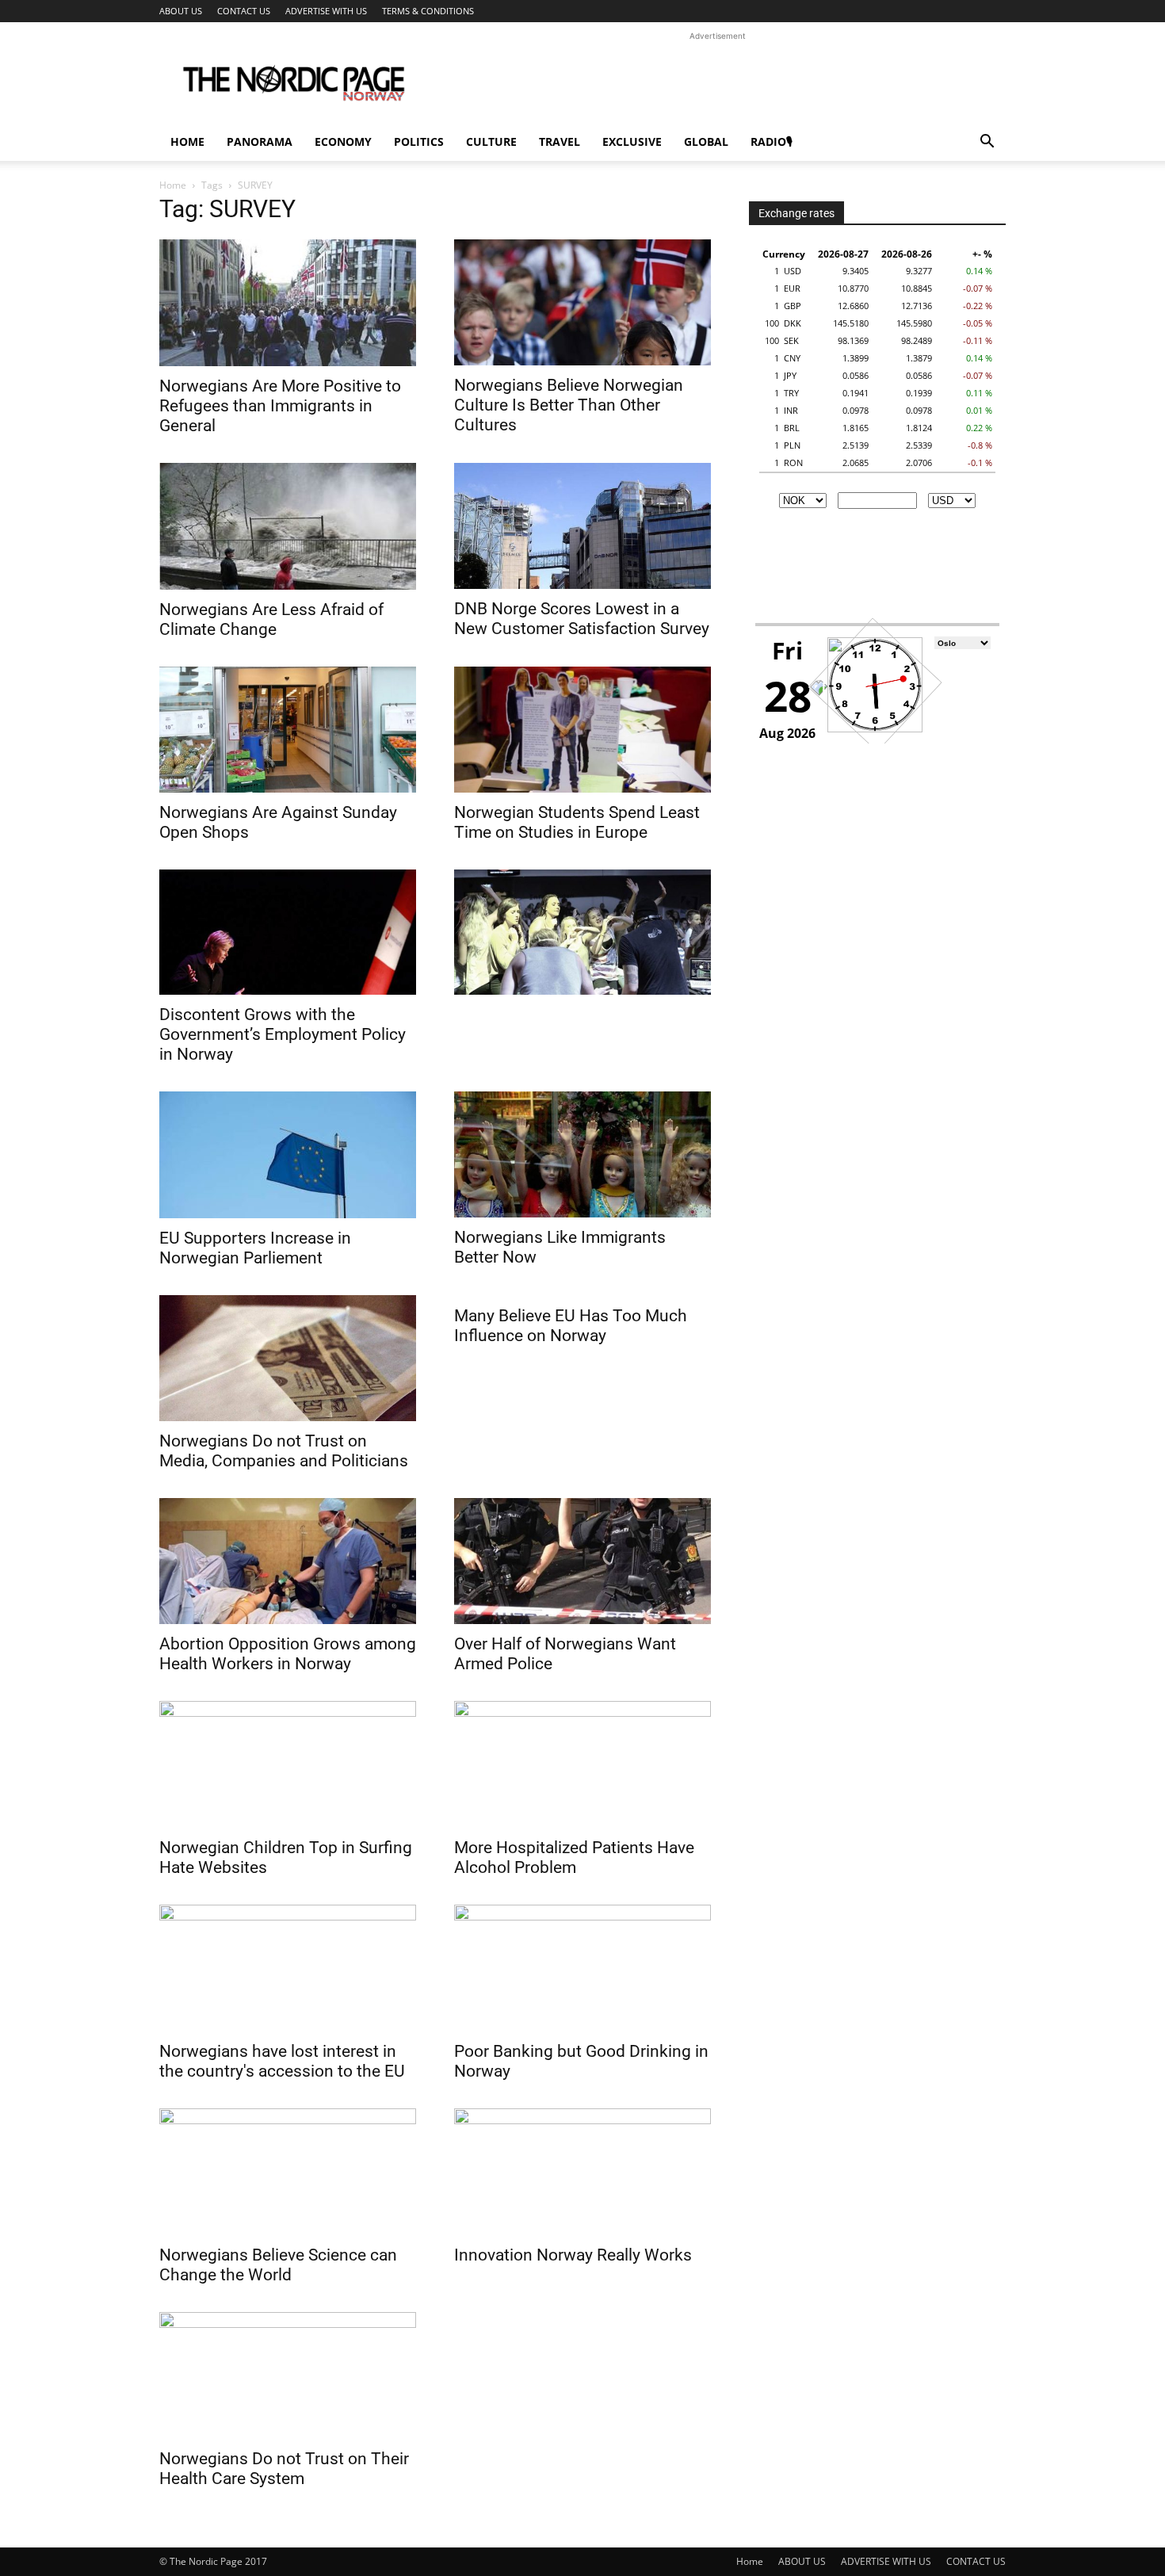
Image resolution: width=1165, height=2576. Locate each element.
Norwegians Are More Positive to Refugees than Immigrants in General (280, 406)
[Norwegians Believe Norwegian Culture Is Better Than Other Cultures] (582, 302)
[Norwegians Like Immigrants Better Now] (582, 1154)
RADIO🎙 (772, 141)
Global (706, 141)
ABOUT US (181, 11)
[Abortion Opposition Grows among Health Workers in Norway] (288, 1561)
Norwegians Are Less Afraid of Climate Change (271, 619)
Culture (491, 141)
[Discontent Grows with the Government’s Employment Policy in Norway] (288, 933)
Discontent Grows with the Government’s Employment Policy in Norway (283, 1034)
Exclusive (632, 141)
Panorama (260, 141)
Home (187, 141)
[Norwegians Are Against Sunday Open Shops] (288, 730)
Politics (419, 141)
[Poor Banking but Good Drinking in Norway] (582, 1968)
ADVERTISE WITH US (326, 11)
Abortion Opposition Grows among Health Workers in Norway (288, 1654)
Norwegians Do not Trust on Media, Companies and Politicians (284, 1451)
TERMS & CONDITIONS (428, 11)
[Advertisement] (717, 80)
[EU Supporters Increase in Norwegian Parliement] (288, 1155)
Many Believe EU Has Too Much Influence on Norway (571, 1326)
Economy (343, 141)
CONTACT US (244, 11)
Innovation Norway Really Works (573, 2255)
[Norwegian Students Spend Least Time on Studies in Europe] (582, 730)
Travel (560, 141)
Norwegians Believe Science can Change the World (278, 2265)
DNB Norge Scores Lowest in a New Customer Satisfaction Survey (582, 619)
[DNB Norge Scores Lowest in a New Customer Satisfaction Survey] (582, 526)
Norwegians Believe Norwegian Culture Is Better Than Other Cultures (569, 405)
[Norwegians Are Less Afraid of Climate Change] (288, 526)
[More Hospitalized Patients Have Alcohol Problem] (582, 1764)
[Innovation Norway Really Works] (582, 2172)
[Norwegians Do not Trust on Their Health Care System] (288, 2375)
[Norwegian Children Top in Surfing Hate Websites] (288, 1764)
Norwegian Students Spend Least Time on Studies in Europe (577, 822)
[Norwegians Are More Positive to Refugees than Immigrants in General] (288, 303)
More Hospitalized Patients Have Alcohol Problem (574, 1857)
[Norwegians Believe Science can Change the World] (288, 2172)
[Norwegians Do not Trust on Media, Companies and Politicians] (288, 1358)
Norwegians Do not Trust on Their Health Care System (284, 2469)
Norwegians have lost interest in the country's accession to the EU (282, 2061)
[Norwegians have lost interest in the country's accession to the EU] (288, 1968)
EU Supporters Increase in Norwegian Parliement (255, 1248)
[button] (987, 143)
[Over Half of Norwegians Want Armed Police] (582, 1561)
